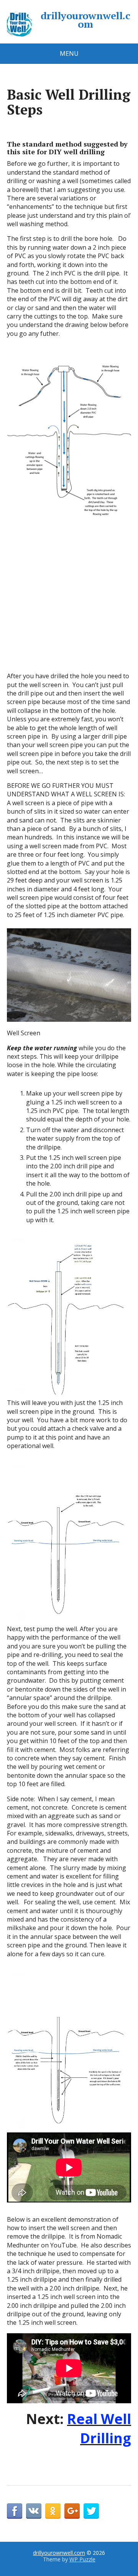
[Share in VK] (34, 2511)
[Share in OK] (53, 2511)
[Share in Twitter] (91, 2511)
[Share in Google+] (72, 2511)
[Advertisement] (69, 599)
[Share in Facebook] (15, 2511)
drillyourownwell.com (85, 20)
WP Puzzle (82, 2559)
